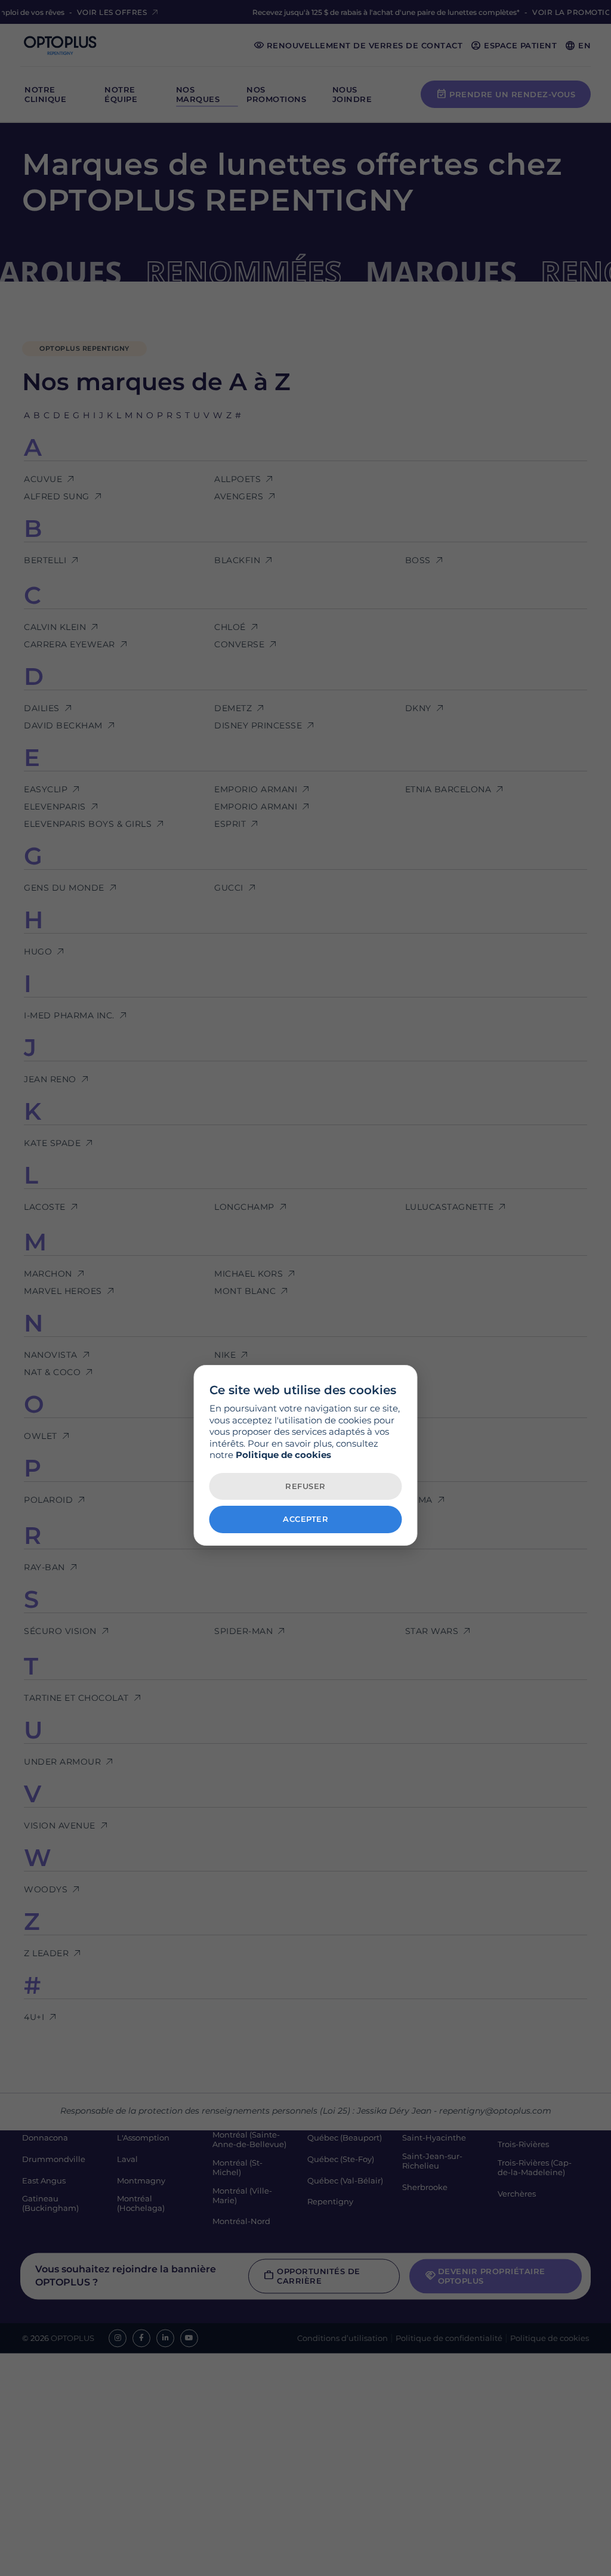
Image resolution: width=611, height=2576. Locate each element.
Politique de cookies (283, 1455)
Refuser (305, 1486)
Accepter (305, 1519)
